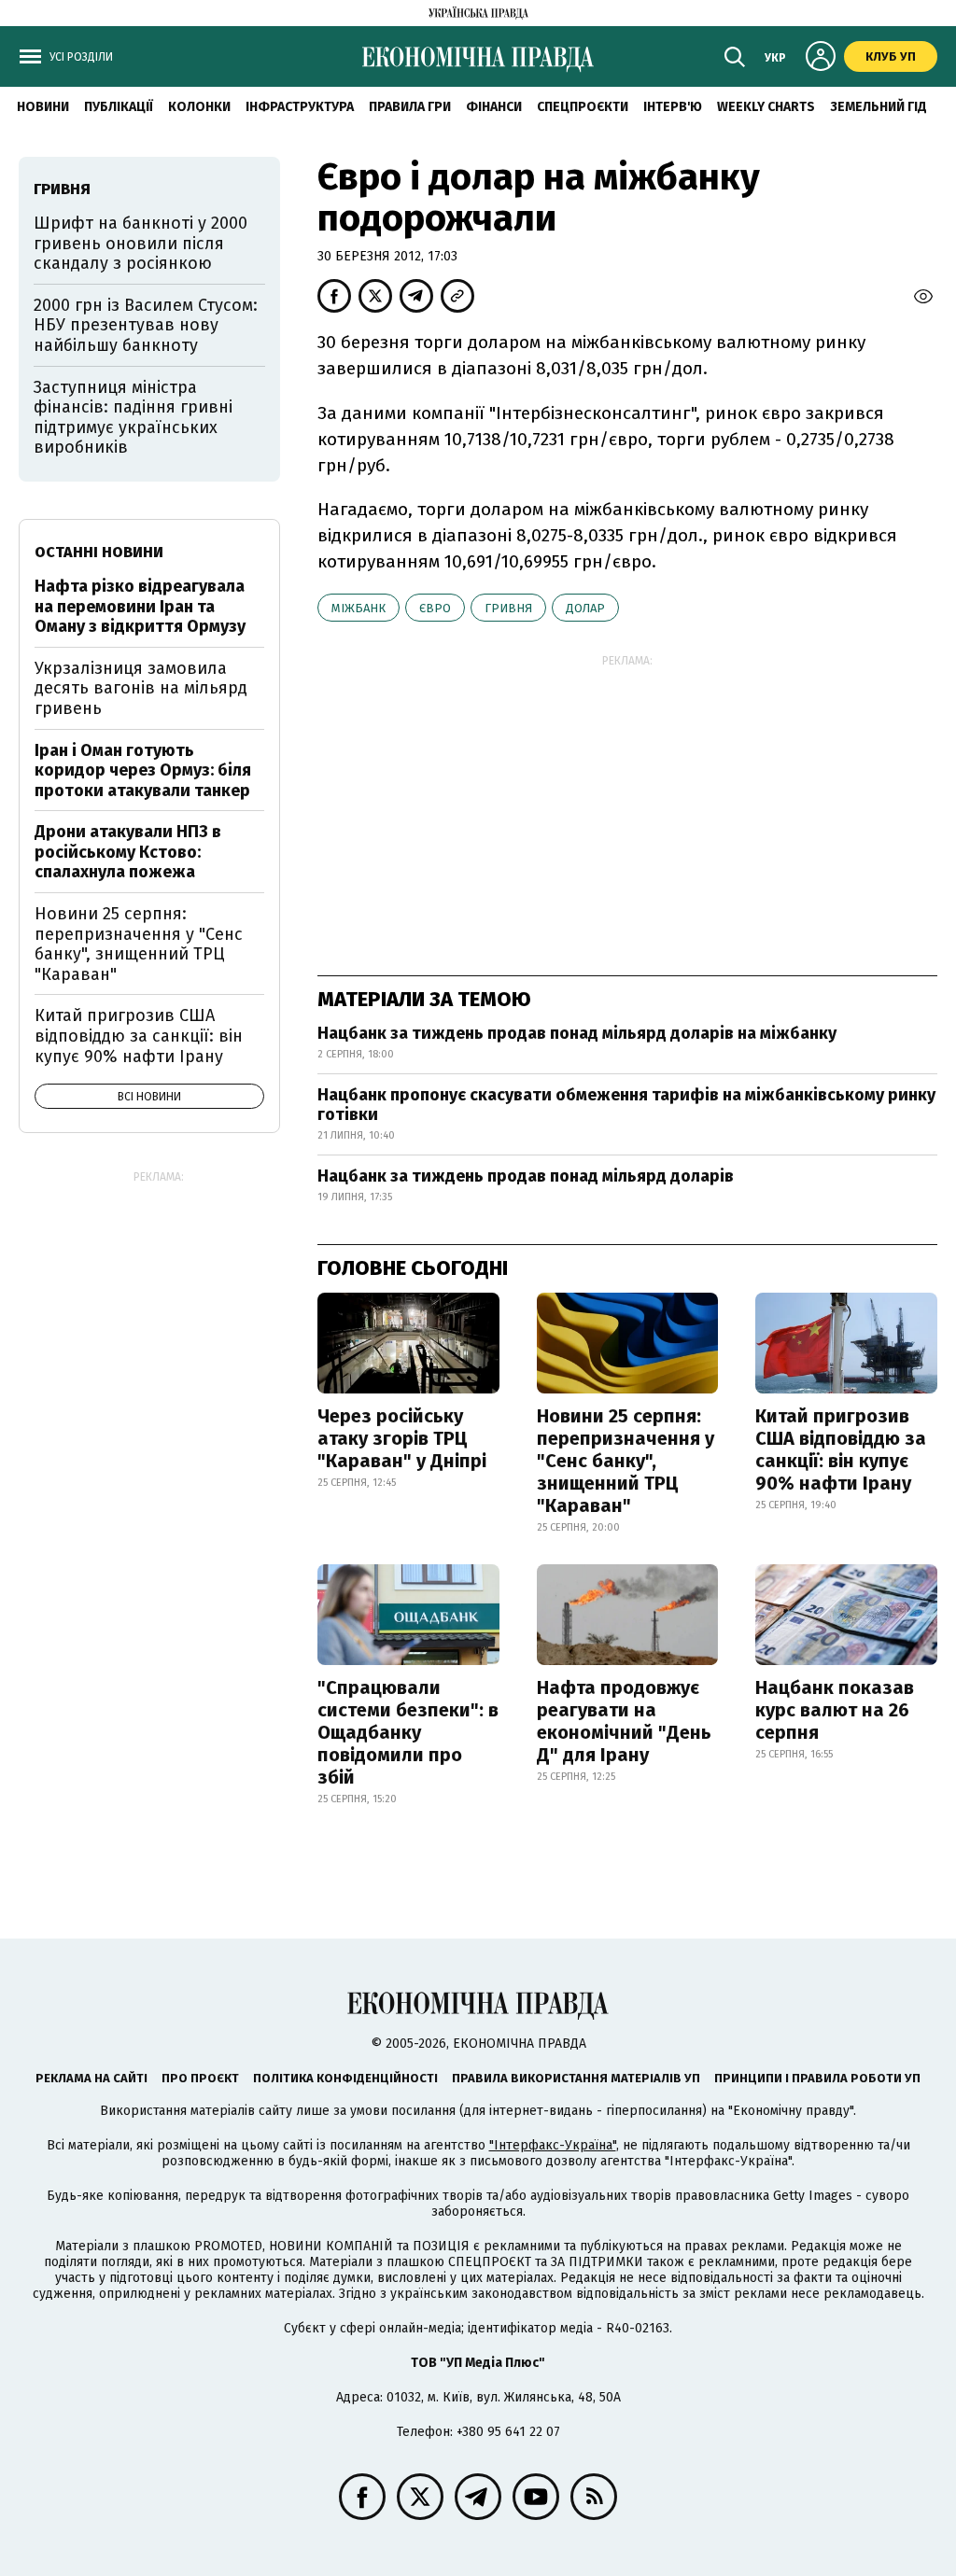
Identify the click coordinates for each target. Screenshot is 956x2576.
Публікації (119, 107)
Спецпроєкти (583, 107)
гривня (508, 608)
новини (43, 107)
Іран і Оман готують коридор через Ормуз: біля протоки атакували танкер (143, 770)
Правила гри (410, 107)
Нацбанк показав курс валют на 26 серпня (835, 1710)
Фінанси (494, 107)
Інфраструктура (300, 107)
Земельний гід (879, 107)
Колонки (199, 107)
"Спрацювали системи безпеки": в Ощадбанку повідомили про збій (408, 1732)
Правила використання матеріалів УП (576, 2078)
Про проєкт (200, 2078)
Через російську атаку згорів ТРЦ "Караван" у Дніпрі (402, 1438)
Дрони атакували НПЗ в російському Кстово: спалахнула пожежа (128, 852)
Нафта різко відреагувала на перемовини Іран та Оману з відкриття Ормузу (140, 606)
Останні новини (99, 552)
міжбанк (358, 608)
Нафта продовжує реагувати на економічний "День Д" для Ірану (624, 1721)
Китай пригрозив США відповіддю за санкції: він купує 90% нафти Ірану (841, 1449)
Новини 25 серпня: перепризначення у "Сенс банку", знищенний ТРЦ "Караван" (626, 1461)
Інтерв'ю (673, 107)
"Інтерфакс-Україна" (553, 2145)
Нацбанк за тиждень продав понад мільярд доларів (526, 1176)
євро (435, 608)
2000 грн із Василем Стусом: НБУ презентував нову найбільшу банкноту (146, 325)
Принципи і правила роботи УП (817, 2078)
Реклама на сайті (91, 2078)
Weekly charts (766, 107)
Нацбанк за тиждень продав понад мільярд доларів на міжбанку (577, 1033)
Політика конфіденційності (345, 2078)
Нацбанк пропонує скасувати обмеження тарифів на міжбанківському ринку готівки (626, 1105)
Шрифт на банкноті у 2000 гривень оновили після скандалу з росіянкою (141, 243)
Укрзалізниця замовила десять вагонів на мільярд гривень (141, 688)
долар (585, 608)
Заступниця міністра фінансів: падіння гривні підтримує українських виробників (133, 418)
